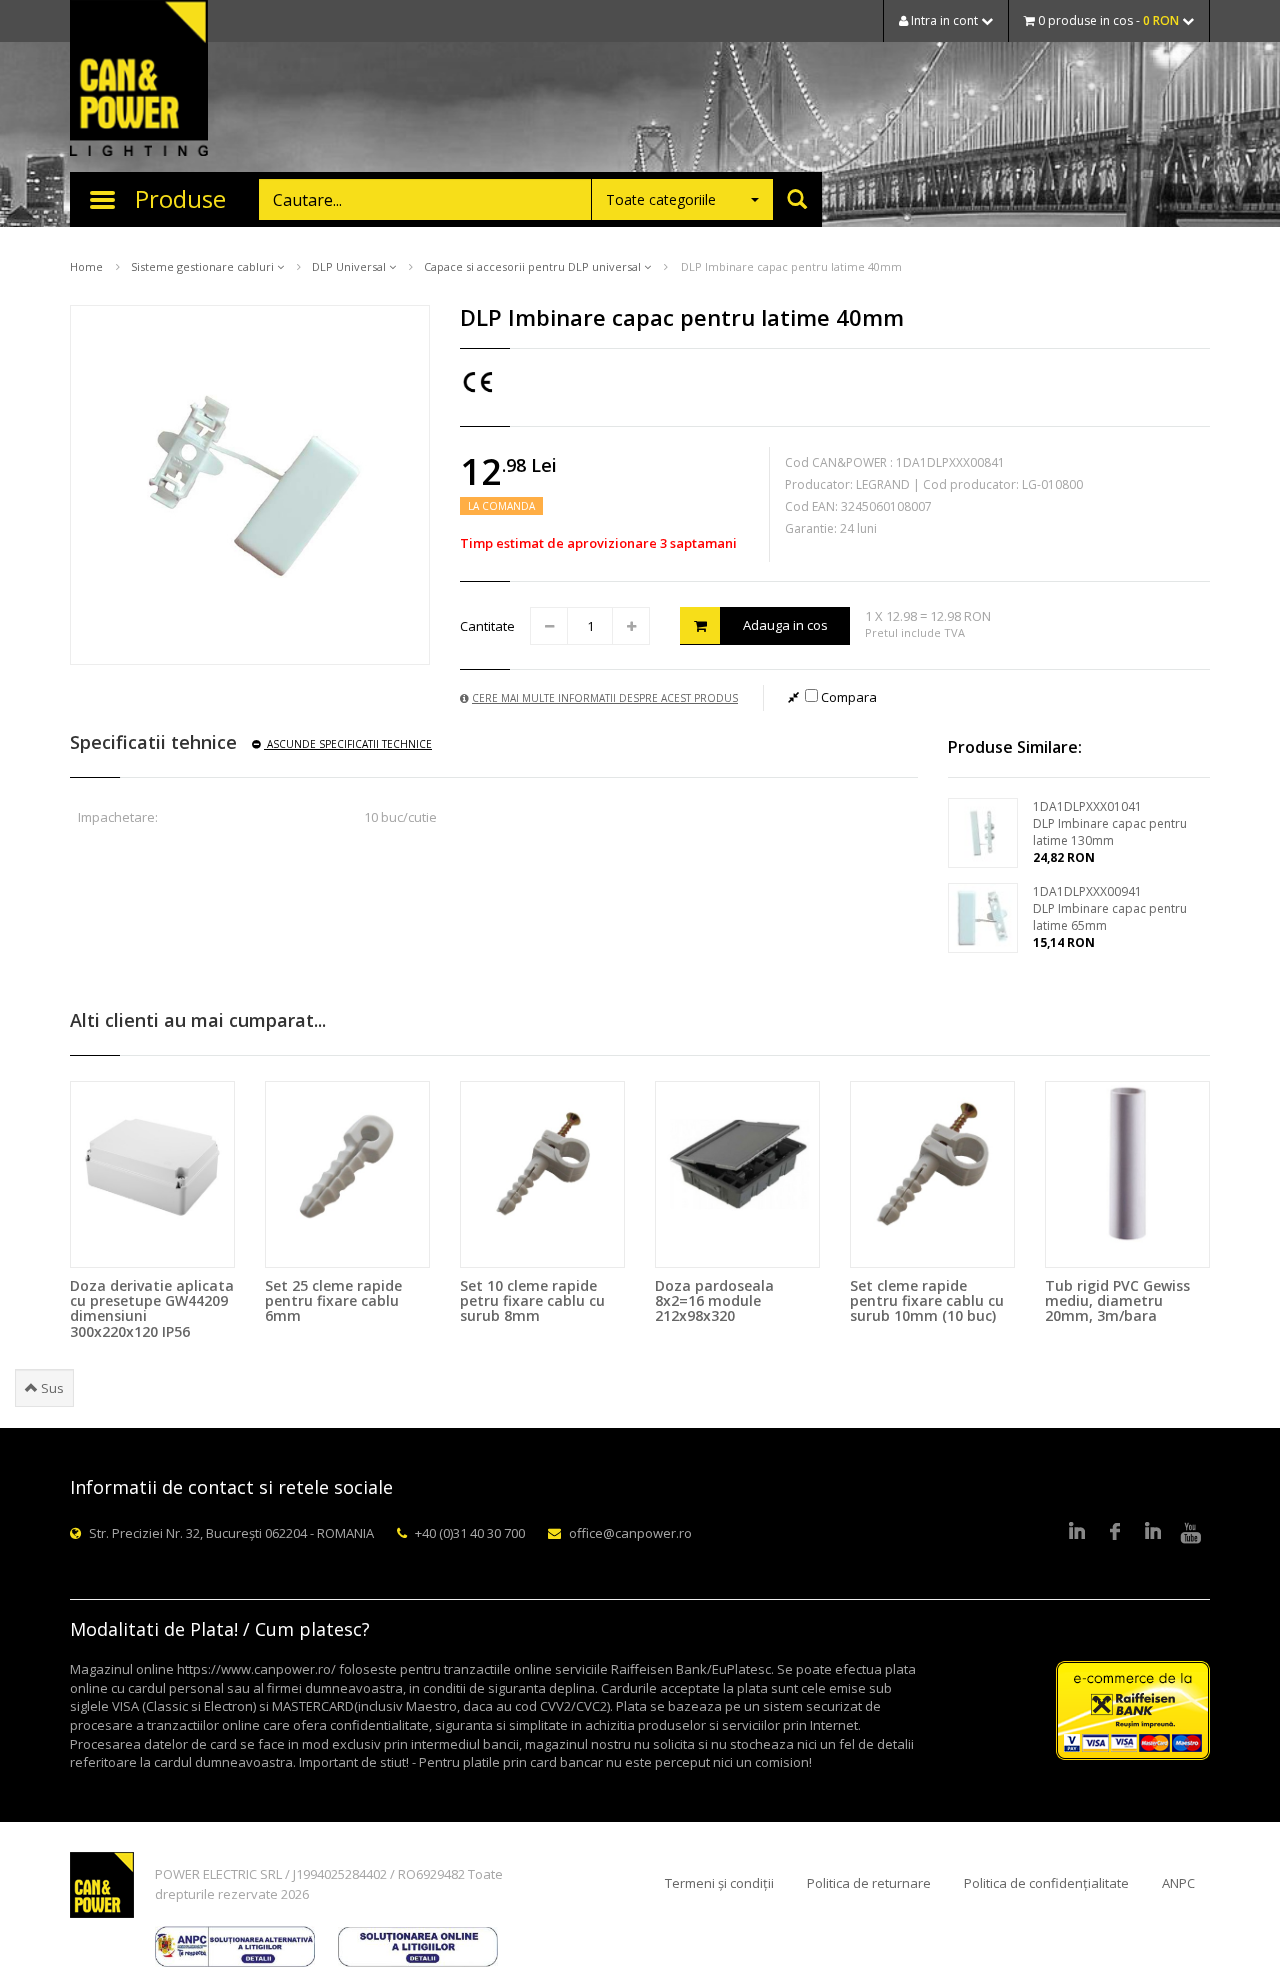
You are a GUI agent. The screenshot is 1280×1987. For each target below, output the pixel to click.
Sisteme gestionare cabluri (204, 266)
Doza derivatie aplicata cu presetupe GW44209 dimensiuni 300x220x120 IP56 (152, 1308)
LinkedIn (1077, 1533)
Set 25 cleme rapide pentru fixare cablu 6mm (333, 1301)
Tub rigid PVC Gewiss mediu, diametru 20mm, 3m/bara (1117, 1301)
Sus (51, 1388)
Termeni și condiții (719, 1883)
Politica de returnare (869, 1883)
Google (1153, 1533)
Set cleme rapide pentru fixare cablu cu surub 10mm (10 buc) (927, 1301)
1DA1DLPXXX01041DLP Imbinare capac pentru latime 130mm (1110, 823)
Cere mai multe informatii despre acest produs (605, 698)
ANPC (1178, 1883)
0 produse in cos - (1107, 20)
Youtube (1191, 1533)
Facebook (1115, 1533)
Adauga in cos (785, 625)
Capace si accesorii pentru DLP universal (534, 266)
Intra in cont (944, 20)
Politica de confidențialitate (1046, 1883)
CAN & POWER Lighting (139, 80)
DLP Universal (350, 266)
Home (86, 266)
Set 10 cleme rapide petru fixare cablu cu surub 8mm (532, 1301)
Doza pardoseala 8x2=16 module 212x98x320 (714, 1301)
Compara (847, 697)
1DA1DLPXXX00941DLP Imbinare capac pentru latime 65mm (1110, 908)
